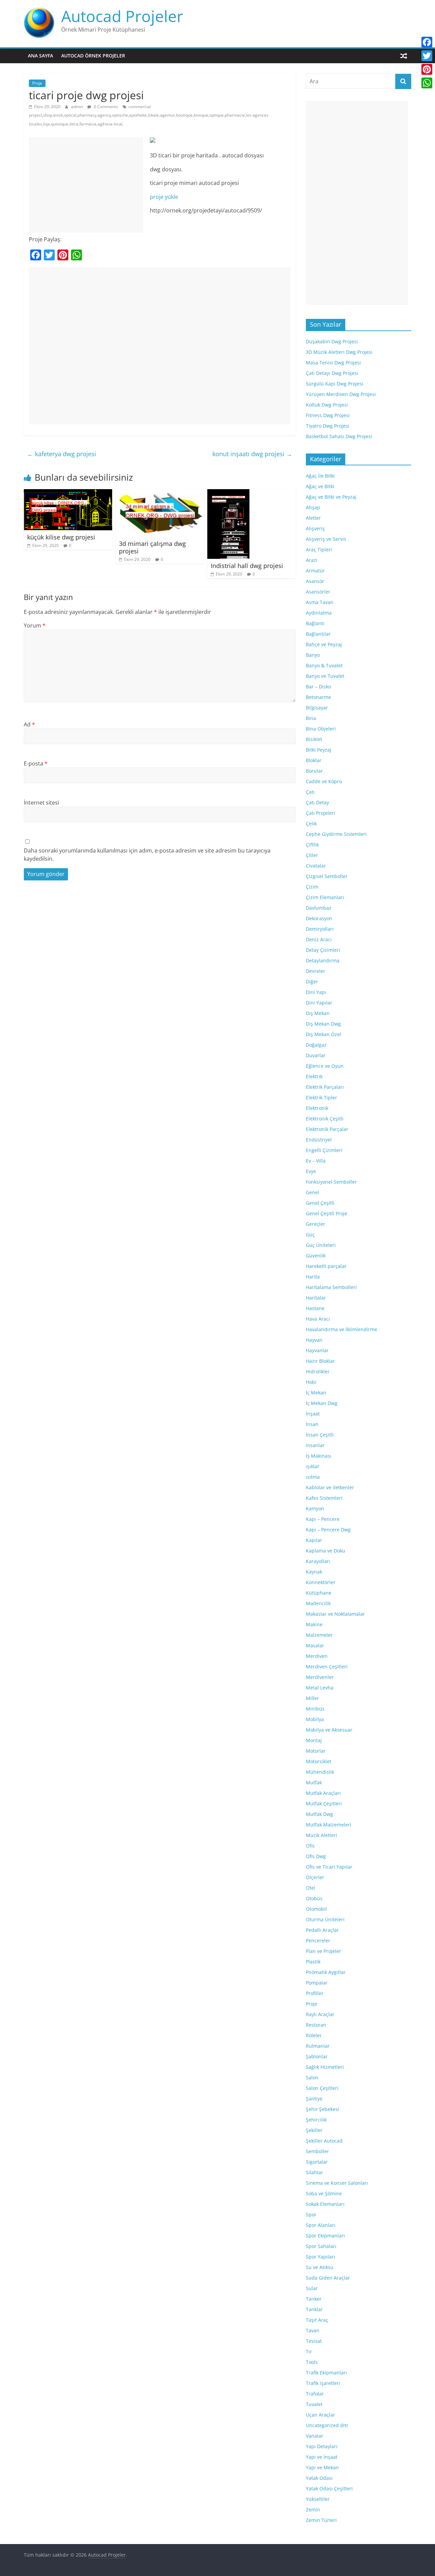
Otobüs (314, 1898)
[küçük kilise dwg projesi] (68, 493)
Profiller (315, 1993)
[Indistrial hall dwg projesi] (228, 493)
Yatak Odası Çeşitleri (329, 2488)
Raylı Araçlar (320, 2014)
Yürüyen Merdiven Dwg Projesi (341, 394)
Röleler (314, 2035)
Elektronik (317, 1108)
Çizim (312, 887)
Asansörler (318, 592)
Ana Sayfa (40, 56)
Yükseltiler (318, 2499)
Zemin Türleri (321, 2520)
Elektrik (314, 1076)
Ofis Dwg (316, 1856)
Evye (311, 1171)
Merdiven (317, 1656)
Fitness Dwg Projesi (328, 415)
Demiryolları (320, 929)
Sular (312, 2288)
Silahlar (315, 2172)
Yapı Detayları (322, 2446)
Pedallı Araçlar (322, 1930)
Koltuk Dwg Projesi (327, 405)
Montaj (314, 1740)
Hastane (315, 1308)
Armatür (315, 571)
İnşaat (313, 1414)
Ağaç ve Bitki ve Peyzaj (331, 497)
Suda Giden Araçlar (328, 2278)
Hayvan (314, 1340)
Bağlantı (315, 623)
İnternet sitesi (41, 803)
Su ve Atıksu (320, 2267)
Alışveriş (315, 528)
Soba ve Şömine (324, 2193)
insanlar (315, 1445)
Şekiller (314, 2130)
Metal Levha (320, 1688)
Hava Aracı (318, 1319)
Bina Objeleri (321, 729)
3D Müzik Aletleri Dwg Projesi (339, 352)
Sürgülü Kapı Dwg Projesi (335, 384)
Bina (311, 718)
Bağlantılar (318, 634)
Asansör (315, 581)
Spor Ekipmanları (325, 2236)
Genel (312, 1192)
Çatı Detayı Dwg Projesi (332, 373)
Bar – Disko (318, 686)
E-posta (36, 763)
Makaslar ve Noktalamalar (335, 1614)
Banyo (313, 655)
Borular (314, 771)
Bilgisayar (317, 708)
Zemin (313, 2510)
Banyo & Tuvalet (324, 665)
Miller (312, 1698)
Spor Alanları (321, 2225)
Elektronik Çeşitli (325, 1119)
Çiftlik (312, 845)
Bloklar (314, 760)
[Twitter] (427, 56)
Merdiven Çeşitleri (327, 1667)
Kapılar (314, 1540)
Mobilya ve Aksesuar (329, 1730)
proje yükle (164, 197)
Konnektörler (321, 1582)
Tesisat (314, 2341)
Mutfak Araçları (323, 1793)
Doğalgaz (316, 1045)
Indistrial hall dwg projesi (247, 566)
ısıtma (313, 1477)
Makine (314, 1624)
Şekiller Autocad (324, 2141)
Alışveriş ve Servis (326, 539)
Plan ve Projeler (324, 1951)
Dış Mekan (318, 1013)
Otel (311, 1888)
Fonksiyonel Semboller (331, 1182)
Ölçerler (315, 1877)
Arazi (312, 560)
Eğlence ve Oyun (325, 1066)
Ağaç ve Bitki (320, 486)
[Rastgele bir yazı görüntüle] (404, 56)
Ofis (310, 1846)
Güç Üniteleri (321, 1245)
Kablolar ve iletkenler (330, 1487)
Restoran (316, 2025)
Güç (310, 1234)
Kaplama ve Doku (326, 1551)
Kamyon (315, 1508)
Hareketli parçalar (326, 1266)
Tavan (313, 2330)
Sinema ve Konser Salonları (337, 2183)
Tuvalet (314, 2404)
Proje (37, 83)
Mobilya (315, 1719)
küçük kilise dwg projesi (61, 537)
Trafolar (315, 2394)
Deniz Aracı (319, 939)
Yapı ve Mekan (322, 2467)
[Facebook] (427, 42)
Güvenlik (316, 1256)
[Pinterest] (427, 69)
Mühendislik (320, 1772)
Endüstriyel (319, 1140)
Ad (29, 724)
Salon (312, 2077)
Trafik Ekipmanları (326, 2373)
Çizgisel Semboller (327, 876)
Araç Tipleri (319, 549)
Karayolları (318, 1561)
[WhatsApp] (427, 83)
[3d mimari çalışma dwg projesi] (160, 493)
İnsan (312, 1424)
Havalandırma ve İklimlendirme (342, 1329)
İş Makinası (319, 1456)
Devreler (316, 971)
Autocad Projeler (122, 16)
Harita (313, 1277)
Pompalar (317, 1983)
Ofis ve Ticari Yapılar (329, 1867)
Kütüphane (319, 1593)
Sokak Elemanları (325, 2204)
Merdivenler (320, 1677)
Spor (311, 2214)
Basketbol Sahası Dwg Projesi (339, 436)
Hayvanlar (317, 1350)
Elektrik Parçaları (325, 1087)
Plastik (313, 1962)
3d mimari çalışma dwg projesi (152, 547)
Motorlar (316, 1751)
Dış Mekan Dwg (323, 1024)
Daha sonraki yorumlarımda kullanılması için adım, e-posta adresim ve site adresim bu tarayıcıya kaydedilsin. (147, 855)
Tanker (314, 2299)
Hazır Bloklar (320, 1361)
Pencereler (318, 1940)
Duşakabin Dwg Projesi (332, 341)
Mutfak (314, 1782)
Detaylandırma (323, 960)
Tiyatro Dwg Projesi (328, 426)
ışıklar (313, 1466)
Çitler (312, 855)
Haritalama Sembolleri (331, 1287)
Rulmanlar (318, 2046)
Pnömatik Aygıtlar (326, 1972)
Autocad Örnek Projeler (93, 56)
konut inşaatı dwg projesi (252, 454)
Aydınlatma (319, 613)
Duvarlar (316, 1055)
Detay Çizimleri (323, 950)
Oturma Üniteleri (325, 1919)
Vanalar (315, 2436)
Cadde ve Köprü (324, 781)
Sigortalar (317, 2162)
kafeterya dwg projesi (62, 454)
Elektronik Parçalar (327, 1129)
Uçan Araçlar (320, 2415)
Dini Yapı (316, 992)
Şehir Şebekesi (323, 2109)
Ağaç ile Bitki (320, 476)
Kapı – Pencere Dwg (328, 1530)
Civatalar (316, 866)
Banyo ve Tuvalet (325, 676)
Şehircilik (316, 2120)
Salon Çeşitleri (322, 2088)
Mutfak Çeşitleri (324, 1804)
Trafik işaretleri (323, 2383)
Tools (312, 2362)
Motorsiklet (319, 1761)
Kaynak (314, 1572)
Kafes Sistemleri (324, 1498)
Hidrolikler (318, 1371)
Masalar (315, 1645)
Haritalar (316, 1298)
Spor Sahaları (321, 2246)
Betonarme (318, 697)
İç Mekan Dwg (322, 1403)
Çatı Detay (317, 802)
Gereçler (316, 1224)
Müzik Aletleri (321, 1835)
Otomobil (316, 1909)
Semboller (317, 2151)
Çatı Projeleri (320, 813)
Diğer (312, 982)
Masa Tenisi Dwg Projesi (333, 363)
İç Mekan (316, 1393)
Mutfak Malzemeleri (329, 1825)
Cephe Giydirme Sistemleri (336, 834)
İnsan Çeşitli (320, 1435)
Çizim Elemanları (325, 897)
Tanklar (314, 2309)
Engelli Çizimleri (324, 1150)
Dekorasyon (319, 918)
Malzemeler (319, 1635)
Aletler (313, 518)
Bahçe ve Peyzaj (324, 644)
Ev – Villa (316, 1161)
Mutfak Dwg (319, 1814)
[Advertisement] (86, 185)
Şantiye (314, 2099)
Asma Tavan (320, 602)
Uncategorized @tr (327, 2425)
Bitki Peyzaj (319, 750)
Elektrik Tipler (321, 1097)
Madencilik (318, 1603)
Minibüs (315, 1709)
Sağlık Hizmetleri (325, 2067)
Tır (309, 2351)
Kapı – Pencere (323, 1519)
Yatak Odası (319, 2478)
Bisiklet (314, 739)
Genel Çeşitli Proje (327, 1213)
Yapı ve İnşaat (322, 2457)
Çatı (310, 792)
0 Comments (105, 107)
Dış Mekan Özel (324, 1034)
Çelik (311, 823)
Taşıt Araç (317, 2320)
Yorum (35, 625)
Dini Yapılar (319, 1003)
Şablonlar (317, 2056)
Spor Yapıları (320, 2257)
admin (77, 107)
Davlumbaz (319, 908)
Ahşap (313, 507)
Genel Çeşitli (320, 1203)
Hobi (311, 1382)
